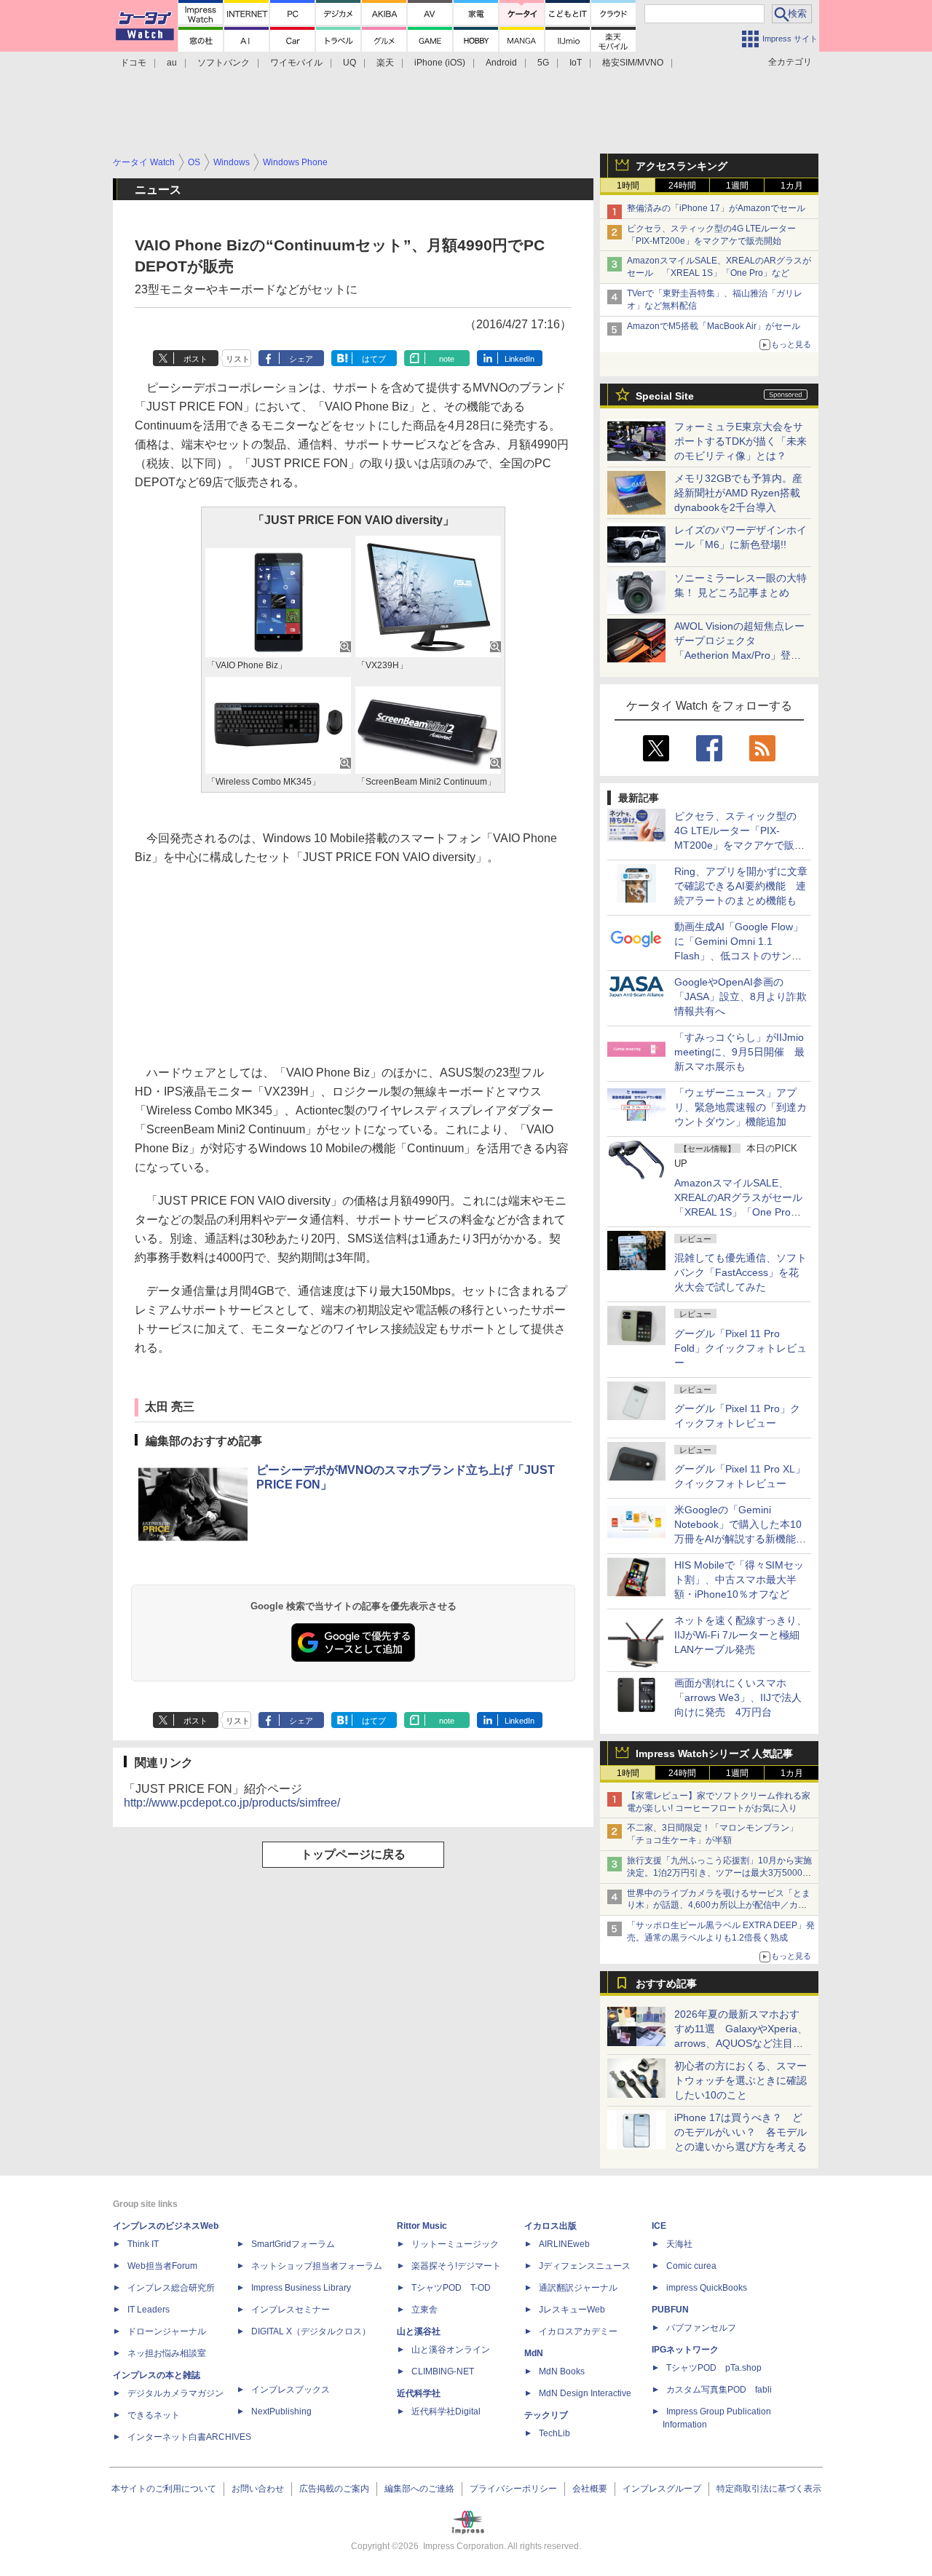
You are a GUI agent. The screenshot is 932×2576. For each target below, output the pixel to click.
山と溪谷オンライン (451, 2350)
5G (543, 63)
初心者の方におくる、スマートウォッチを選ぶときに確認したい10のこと (741, 2080)
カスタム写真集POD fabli (719, 2390)
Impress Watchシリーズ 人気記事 (714, 1753)
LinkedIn (520, 359)
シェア (301, 359)
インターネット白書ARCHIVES (189, 2437)
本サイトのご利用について (164, 2489)
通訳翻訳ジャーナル (578, 2288)
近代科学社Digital (446, 2411)
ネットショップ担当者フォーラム (317, 2266)
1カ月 (792, 186)
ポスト (196, 359)
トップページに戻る (353, 1854)
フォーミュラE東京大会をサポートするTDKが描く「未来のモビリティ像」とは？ (741, 441)
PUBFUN (670, 2310)
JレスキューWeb (572, 2310)
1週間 (737, 186)
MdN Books (562, 2371)
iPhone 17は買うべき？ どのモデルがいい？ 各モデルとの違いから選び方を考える (741, 2132)
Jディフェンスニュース (585, 2266)
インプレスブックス (291, 2390)
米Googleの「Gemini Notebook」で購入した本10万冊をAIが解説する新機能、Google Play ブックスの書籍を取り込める (740, 1539)
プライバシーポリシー (513, 2489)
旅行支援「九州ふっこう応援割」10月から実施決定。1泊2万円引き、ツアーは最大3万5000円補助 (719, 1873)
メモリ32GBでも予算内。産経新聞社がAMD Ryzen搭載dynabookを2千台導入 (738, 493)
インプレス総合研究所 (171, 2288)
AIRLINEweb (564, 2244)
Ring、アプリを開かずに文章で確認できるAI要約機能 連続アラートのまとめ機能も (741, 886)
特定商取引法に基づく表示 (769, 2489)
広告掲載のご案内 (334, 2489)
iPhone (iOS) (440, 63)
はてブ (374, 359)
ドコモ (133, 63)
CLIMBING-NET (443, 2371)
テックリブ (546, 2415)
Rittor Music (422, 2226)
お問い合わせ (258, 2489)
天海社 (679, 2244)
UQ (349, 63)
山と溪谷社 (419, 2331)
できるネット (154, 2415)
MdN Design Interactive (585, 2393)
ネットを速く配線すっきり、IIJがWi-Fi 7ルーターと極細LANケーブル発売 (741, 1635)
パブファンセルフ (701, 2328)
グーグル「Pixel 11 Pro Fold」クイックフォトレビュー (741, 1348)
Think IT (143, 2244)
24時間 (682, 186)
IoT (576, 63)
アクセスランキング (682, 166)
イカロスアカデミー (578, 2331)
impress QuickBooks (707, 2288)
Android (501, 63)
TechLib (554, 2433)
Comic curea (691, 2266)
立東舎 (424, 2310)
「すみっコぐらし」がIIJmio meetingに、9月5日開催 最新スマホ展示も (739, 1052)
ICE (659, 2226)
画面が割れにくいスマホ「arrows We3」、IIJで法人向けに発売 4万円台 (738, 1697)
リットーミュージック (455, 2244)
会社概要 (590, 2489)
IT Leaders (149, 2310)
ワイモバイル (296, 63)
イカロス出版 (550, 2226)
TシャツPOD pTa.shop (714, 2368)
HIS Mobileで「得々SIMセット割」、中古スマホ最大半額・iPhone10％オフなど (739, 1580)
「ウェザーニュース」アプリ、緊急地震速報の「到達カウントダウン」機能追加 (741, 1107)
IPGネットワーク (685, 2350)
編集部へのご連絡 (419, 2489)
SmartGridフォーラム (293, 2244)
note (447, 359)
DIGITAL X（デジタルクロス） (311, 2331)
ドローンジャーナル (167, 2331)
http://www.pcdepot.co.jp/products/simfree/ (232, 1803)
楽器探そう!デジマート (456, 2266)
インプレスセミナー (291, 2310)
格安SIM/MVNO (633, 63)
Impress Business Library (301, 2288)
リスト (238, 359)
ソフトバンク (224, 63)
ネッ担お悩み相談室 (167, 2353)
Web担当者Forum (162, 2266)
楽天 (385, 63)
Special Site (665, 396)
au (172, 63)
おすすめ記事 (666, 1983)
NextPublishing (281, 2411)
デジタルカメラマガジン (175, 2393)
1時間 (628, 186)
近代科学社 (419, 2393)
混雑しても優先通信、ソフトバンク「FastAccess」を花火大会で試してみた (741, 1272)
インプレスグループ (662, 2489)
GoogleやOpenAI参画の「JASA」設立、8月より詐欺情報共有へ (741, 996)
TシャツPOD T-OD (451, 2288)
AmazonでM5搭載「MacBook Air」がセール (714, 326)
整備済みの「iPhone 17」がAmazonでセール (716, 208)
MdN (534, 2353)
